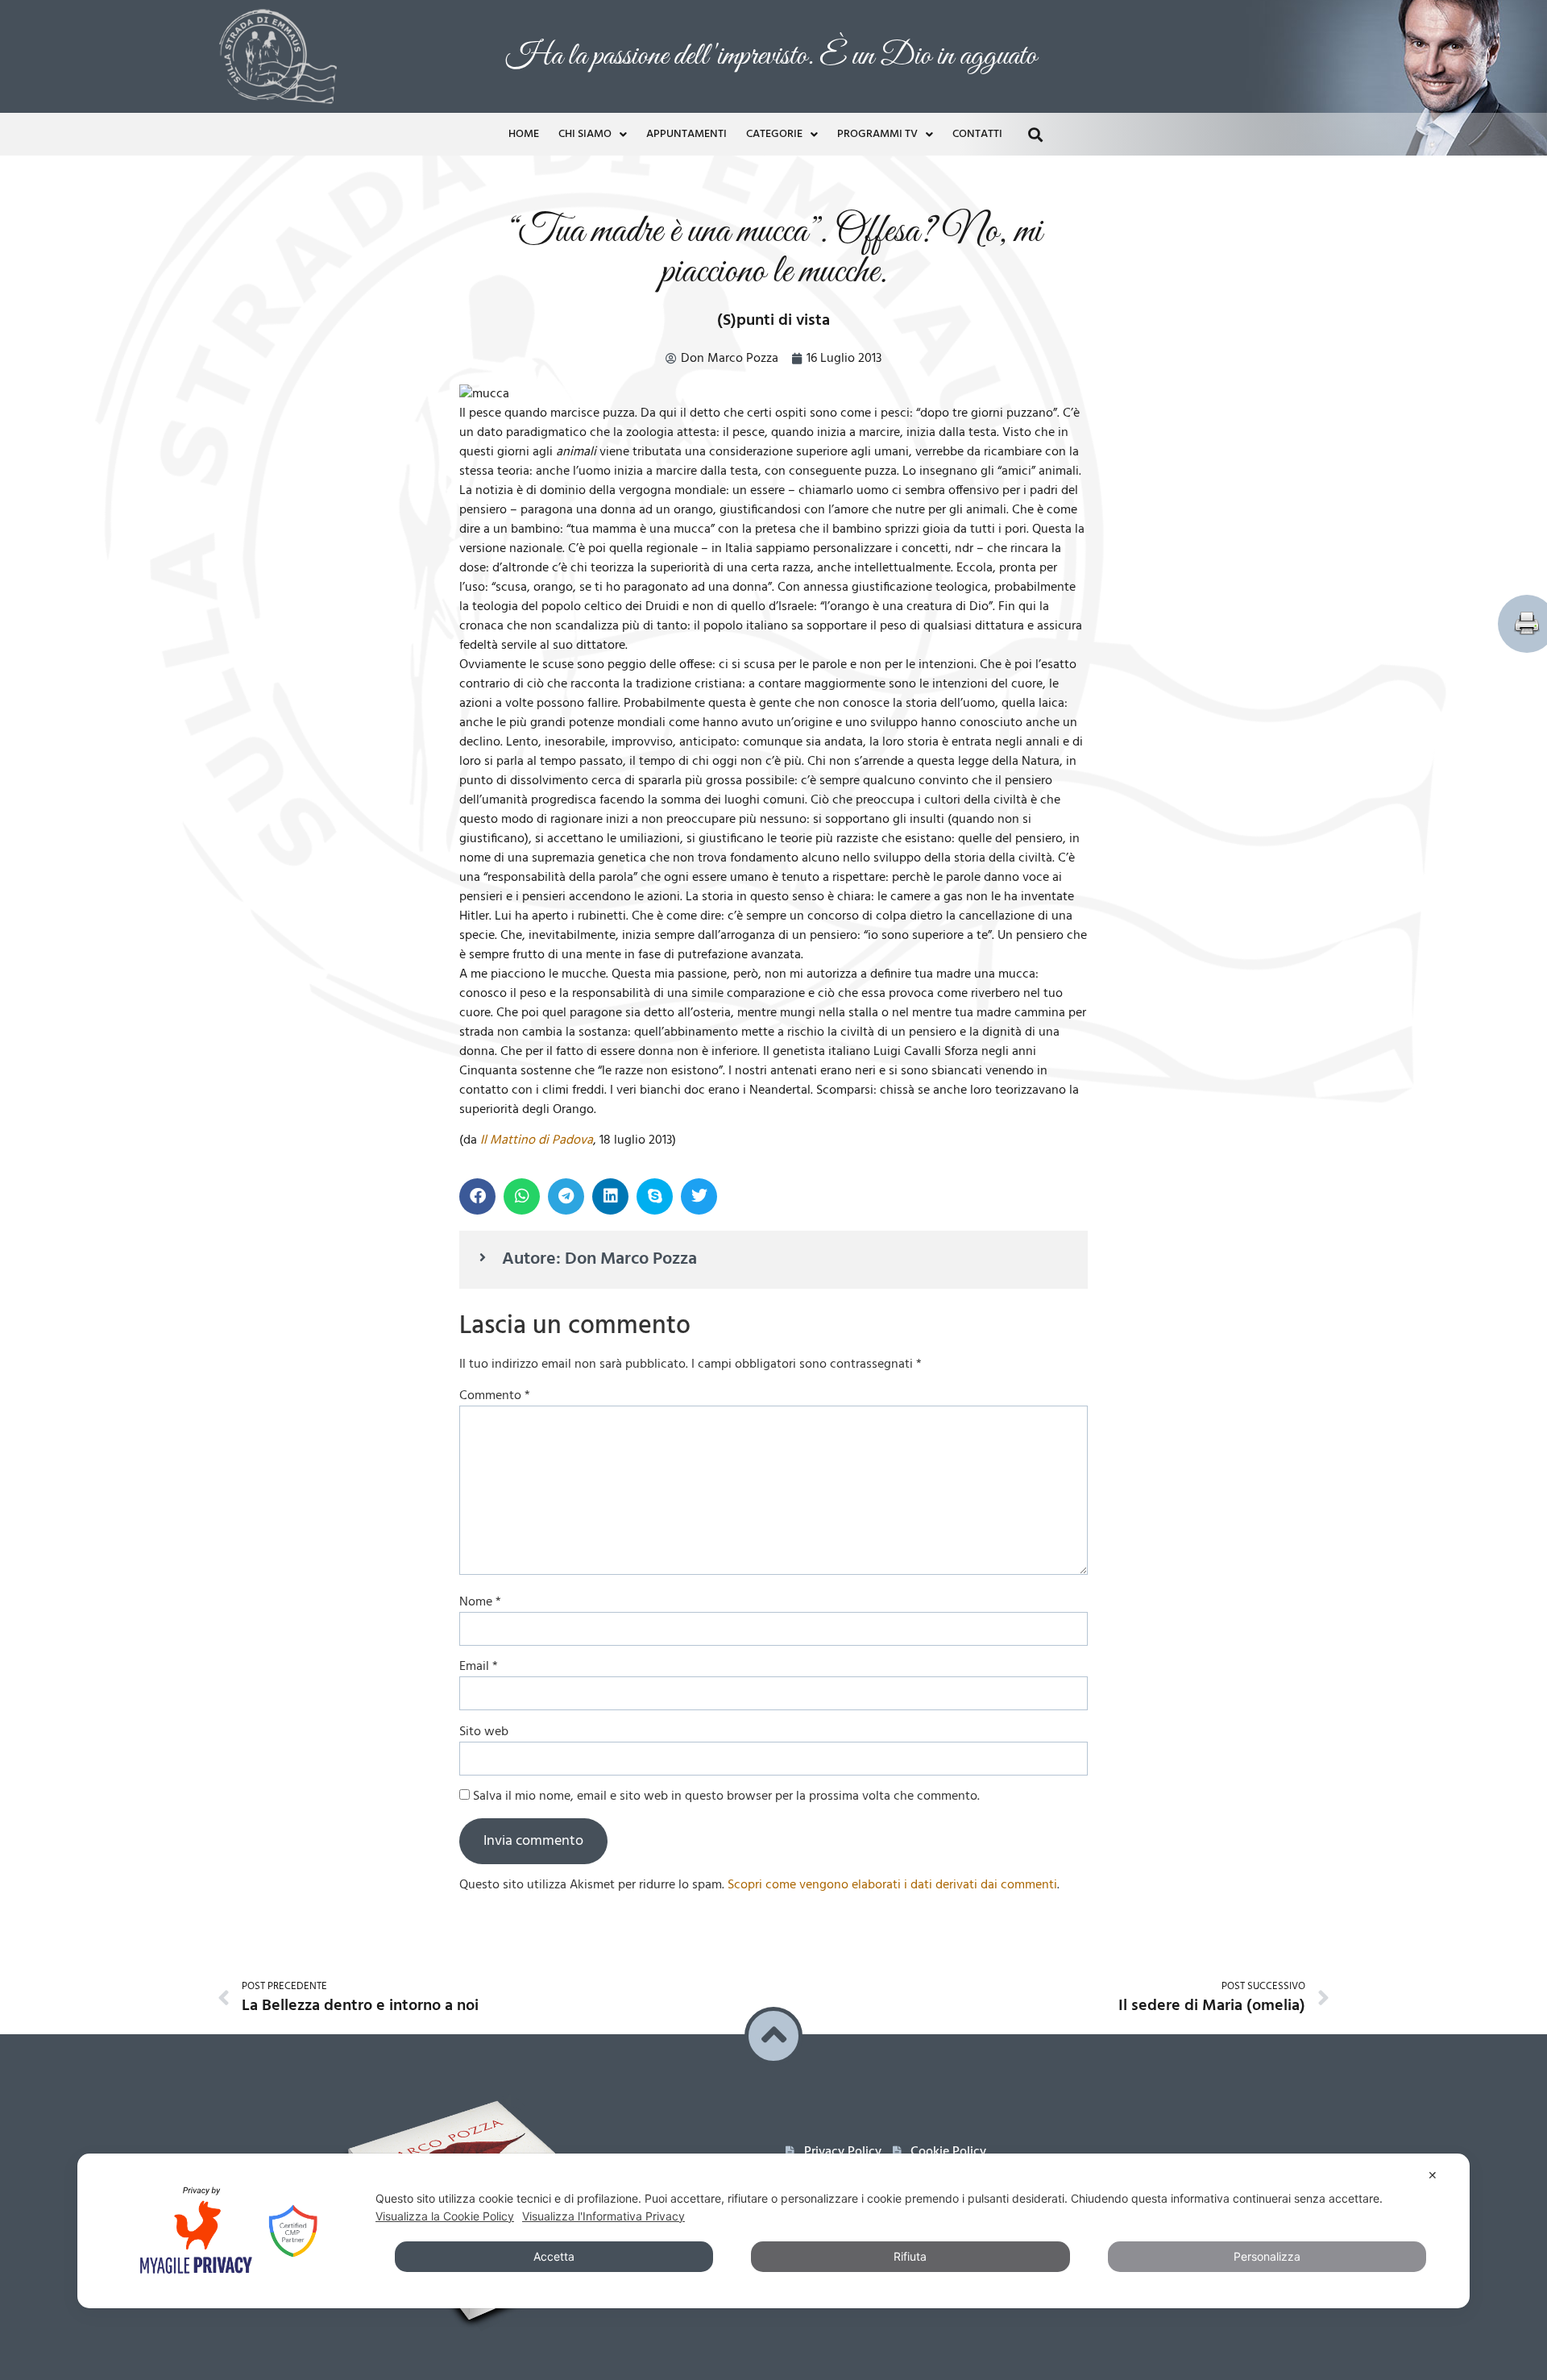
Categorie (774, 133)
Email (479, 1665)
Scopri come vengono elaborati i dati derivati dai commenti (892, 1884)
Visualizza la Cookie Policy (445, 2216)
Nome (480, 1601)
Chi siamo (585, 133)
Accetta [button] (554, 2256)
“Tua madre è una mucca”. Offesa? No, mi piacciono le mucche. (774, 250)
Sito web (484, 1730)
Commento (495, 1394)
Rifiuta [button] (910, 2256)
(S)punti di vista (773, 319)
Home (524, 133)
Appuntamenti (686, 133)
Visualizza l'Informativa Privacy (603, 2216)
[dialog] (773, 2231)
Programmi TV (877, 133)
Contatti (977, 133)
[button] (1035, 133)
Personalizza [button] (1267, 2256)
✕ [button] (1433, 2175)
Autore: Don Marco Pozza (599, 1258)
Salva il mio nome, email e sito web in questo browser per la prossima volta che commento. (726, 1795)
